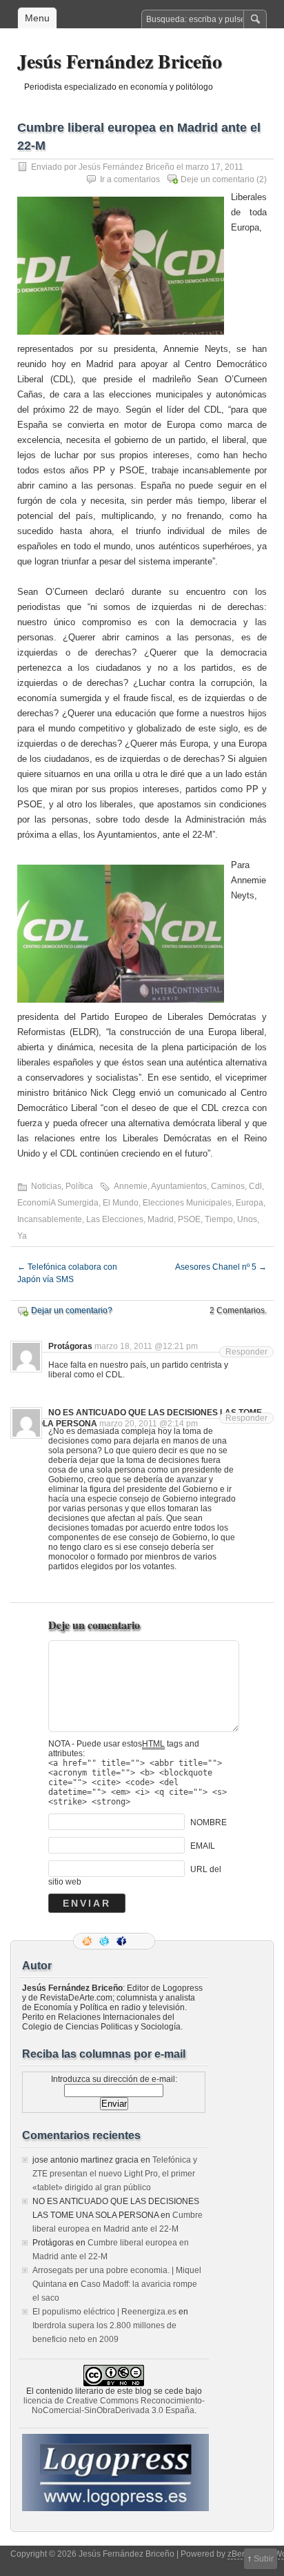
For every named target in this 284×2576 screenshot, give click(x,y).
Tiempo (219, 1219)
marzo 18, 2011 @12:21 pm (146, 1346)
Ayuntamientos (179, 1186)
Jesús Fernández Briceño (120, 61)
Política (79, 1186)
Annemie (131, 1186)
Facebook (123, 1941)
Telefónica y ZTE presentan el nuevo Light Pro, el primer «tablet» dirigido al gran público (115, 2174)
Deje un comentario (217, 179)
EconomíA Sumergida (58, 1203)
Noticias (46, 1186)
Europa (250, 1203)
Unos (247, 1219)
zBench (242, 2554)
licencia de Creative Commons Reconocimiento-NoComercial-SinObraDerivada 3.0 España (114, 2406)
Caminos (228, 1186)
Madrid (161, 1219)
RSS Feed (88, 1941)
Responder (246, 1352)
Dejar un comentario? (72, 1310)
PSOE (189, 1219)
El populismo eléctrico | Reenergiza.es (104, 2312)
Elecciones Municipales (187, 1203)
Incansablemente (50, 1219)
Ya (22, 1236)
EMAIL (203, 1846)
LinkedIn (140, 1941)
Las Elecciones (115, 1219)
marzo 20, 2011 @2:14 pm (149, 1424)
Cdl (255, 1186)
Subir (264, 2559)
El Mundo (121, 1203)
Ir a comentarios (130, 179)
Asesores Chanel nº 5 (221, 1267)
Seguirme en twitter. (105, 1941)
